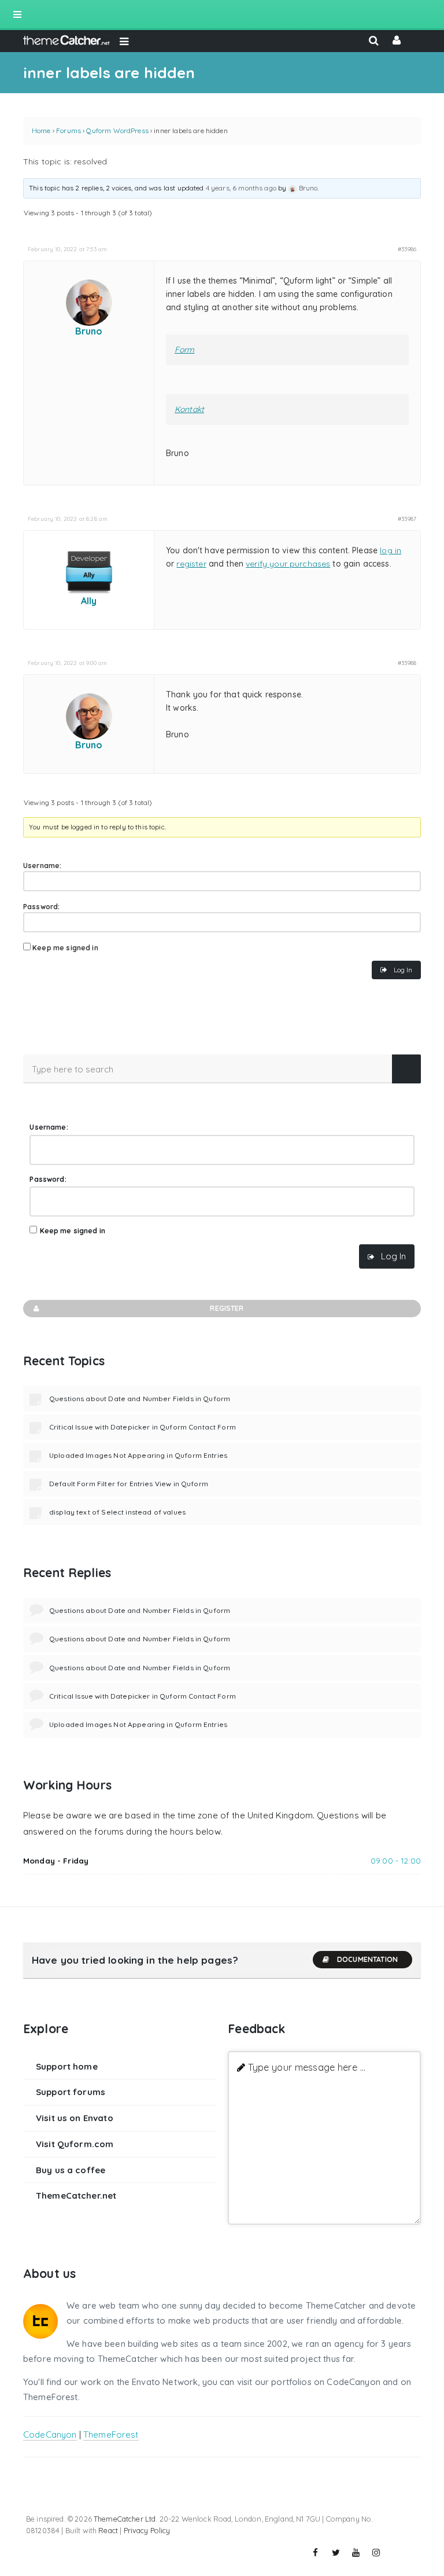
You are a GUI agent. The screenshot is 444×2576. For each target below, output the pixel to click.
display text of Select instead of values (117, 1512)
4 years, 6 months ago (241, 188)
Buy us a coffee (71, 2170)
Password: (41, 907)
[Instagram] (376, 2553)
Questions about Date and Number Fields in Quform (140, 1399)
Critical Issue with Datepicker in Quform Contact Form (143, 1427)
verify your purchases (288, 564)
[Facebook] (316, 2553)
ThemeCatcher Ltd (125, 2519)
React (108, 2530)
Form (185, 350)
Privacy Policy (147, 2530)
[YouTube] (356, 2553)
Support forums (71, 2092)
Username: (42, 866)
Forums (69, 131)
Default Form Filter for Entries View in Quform (129, 1484)
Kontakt (189, 409)
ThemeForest (111, 2434)
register (191, 564)
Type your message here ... (307, 2067)
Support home (67, 2066)
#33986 (407, 249)
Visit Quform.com (75, 2144)
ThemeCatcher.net (76, 2195)
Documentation (367, 1959)
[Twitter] (336, 2553)
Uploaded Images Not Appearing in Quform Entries (138, 1455)
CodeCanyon (50, 2434)
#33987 (407, 519)
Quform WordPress (117, 131)
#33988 (407, 663)
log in (391, 550)
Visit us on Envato (75, 2118)
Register (227, 1308)
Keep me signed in (65, 948)
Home (41, 131)
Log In (403, 970)
